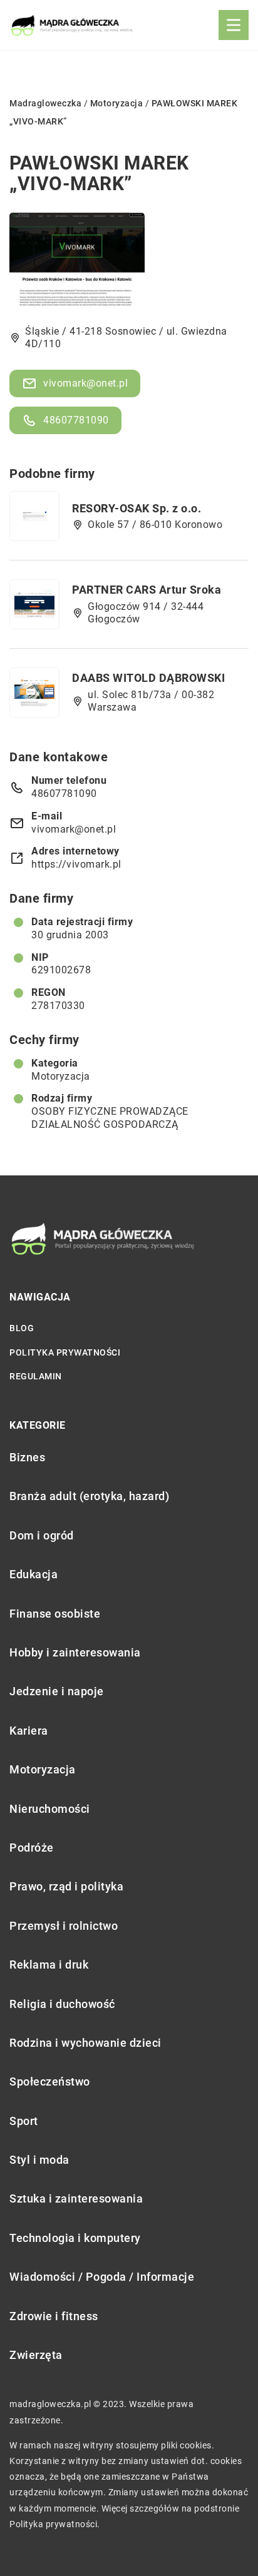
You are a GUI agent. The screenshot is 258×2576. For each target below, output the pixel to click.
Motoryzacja (61, 1076)
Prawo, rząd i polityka (66, 1886)
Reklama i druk (49, 1965)
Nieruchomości (50, 1809)
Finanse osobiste (55, 1614)
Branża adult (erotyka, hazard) (89, 1496)
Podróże (32, 1848)
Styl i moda (39, 2160)
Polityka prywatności (65, 1352)
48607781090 (76, 420)
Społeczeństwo (50, 2082)
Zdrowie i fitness (54, 2316)
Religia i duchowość (62, 2004)
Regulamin (36, 1376)
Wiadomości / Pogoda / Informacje (102, 2277)
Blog (22, 1328)
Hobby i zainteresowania (75, 1652)
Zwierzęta (36, 2355)
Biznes (27, 1457)
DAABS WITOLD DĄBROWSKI (148, 678)
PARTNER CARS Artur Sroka (147, 590)
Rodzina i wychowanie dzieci (85, 2043)
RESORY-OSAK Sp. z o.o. (137, 508)
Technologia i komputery (75, 2238)
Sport (24, 2121)
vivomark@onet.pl (85, 383)
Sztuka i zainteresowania (76, 2198)
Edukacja (34, 1574)
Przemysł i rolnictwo (64, 1926)
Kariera (29, 1731)
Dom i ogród (42, 1535)
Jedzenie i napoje (57, 1691)
